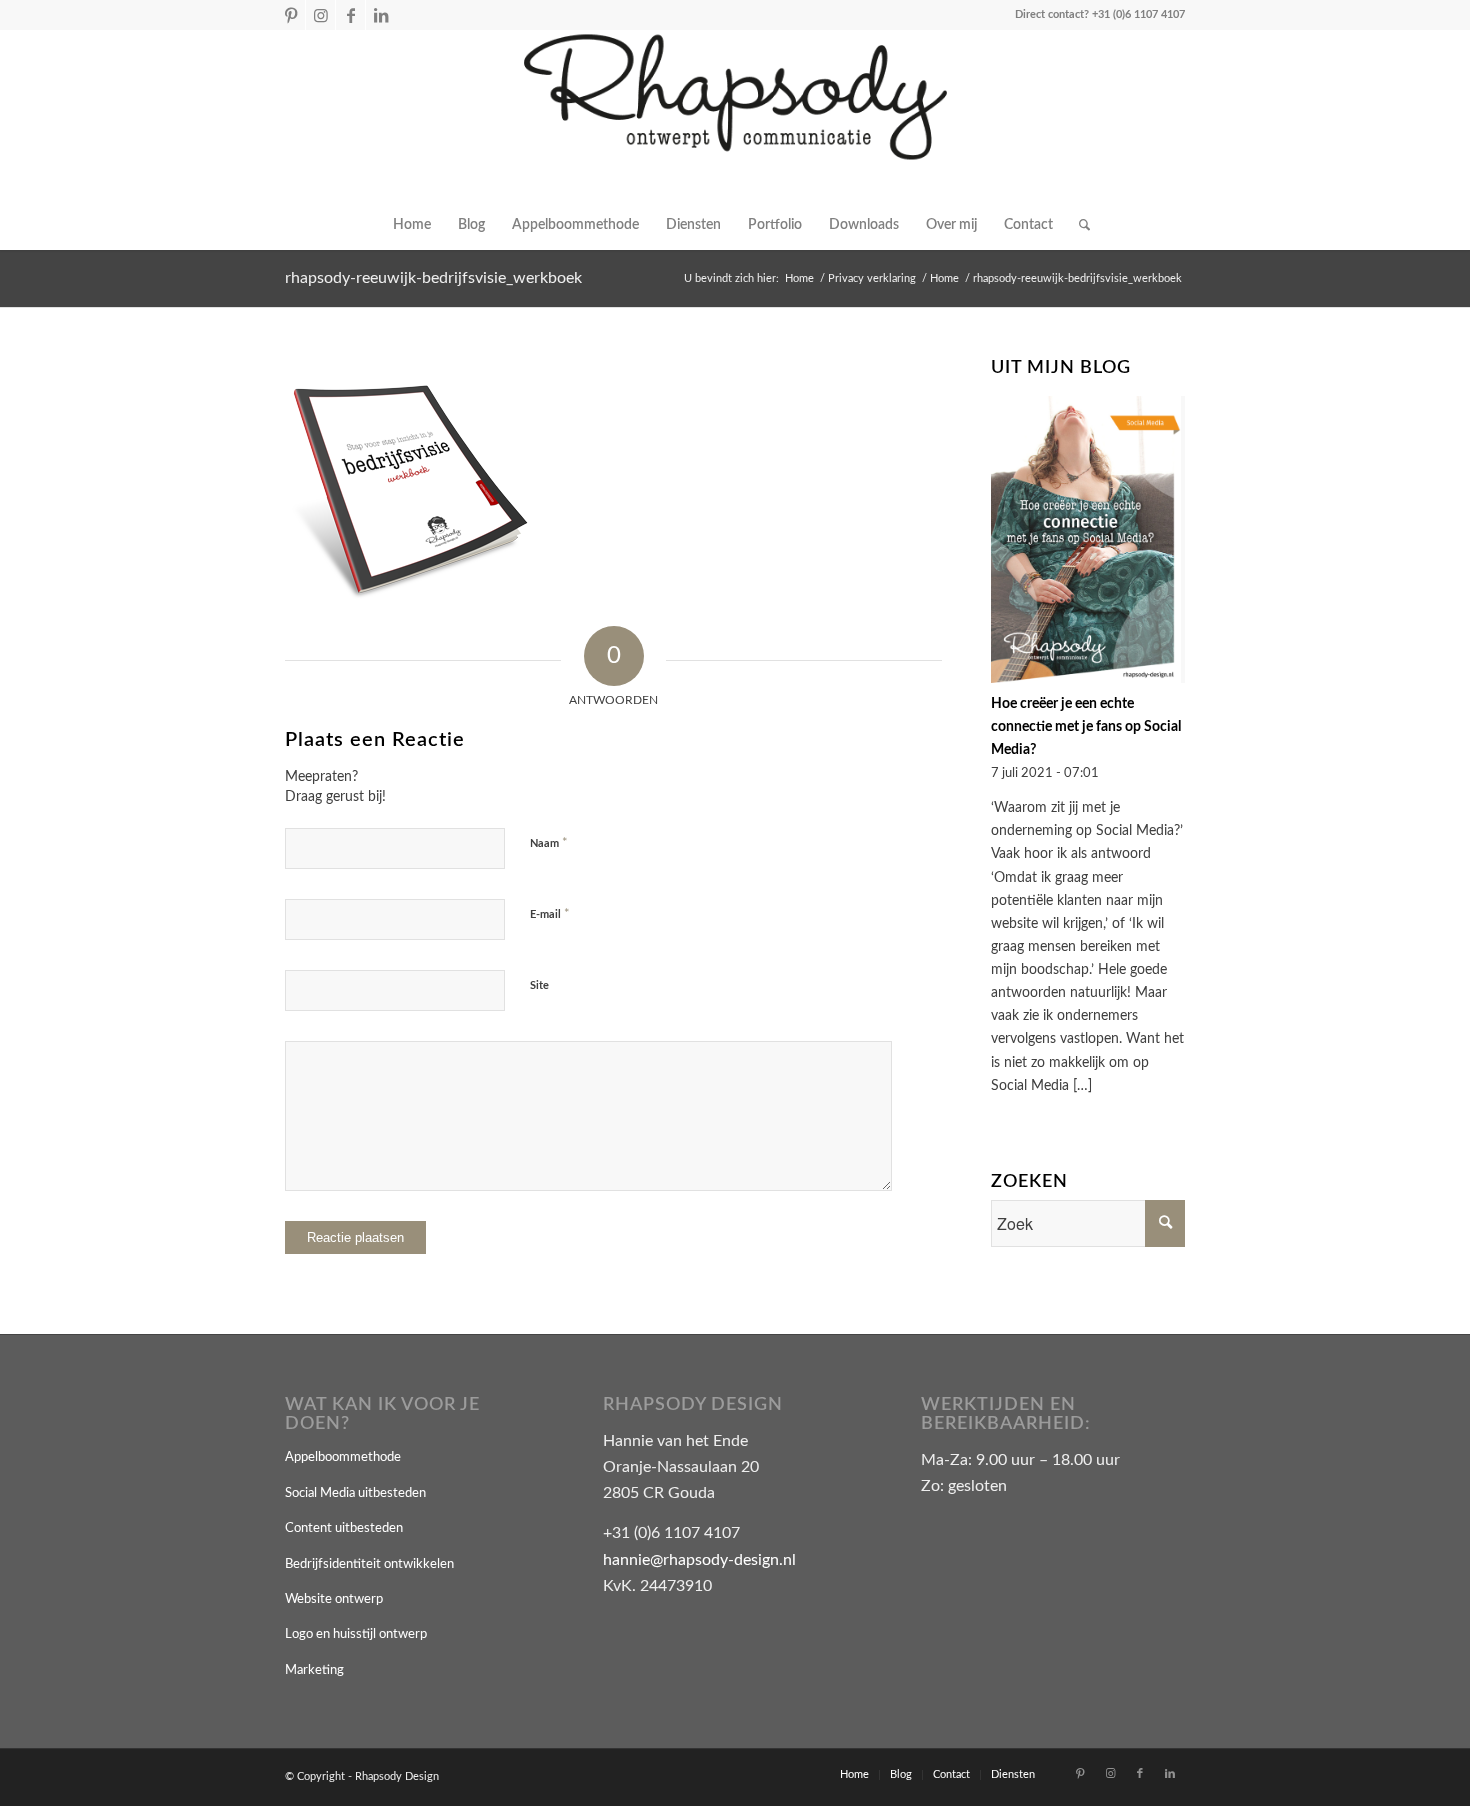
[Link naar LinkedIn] (381, 15)
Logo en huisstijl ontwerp (356, 1634)
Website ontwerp (334, 1599)
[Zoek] (1078, 225)
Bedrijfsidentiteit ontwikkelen (369, 1564)
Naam (549, 843)
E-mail (550, 914)
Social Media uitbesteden (355, 1493)
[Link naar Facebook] (350, 15)
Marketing (314, 1670)
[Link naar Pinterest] (290, 15)
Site (539, 985)
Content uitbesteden (344, 1528)
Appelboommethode (343, 1457)
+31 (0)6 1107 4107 (1138, 14)
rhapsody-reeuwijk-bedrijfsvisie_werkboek (433, 278)
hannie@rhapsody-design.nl (699, 1560)
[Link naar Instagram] (320, 15)
